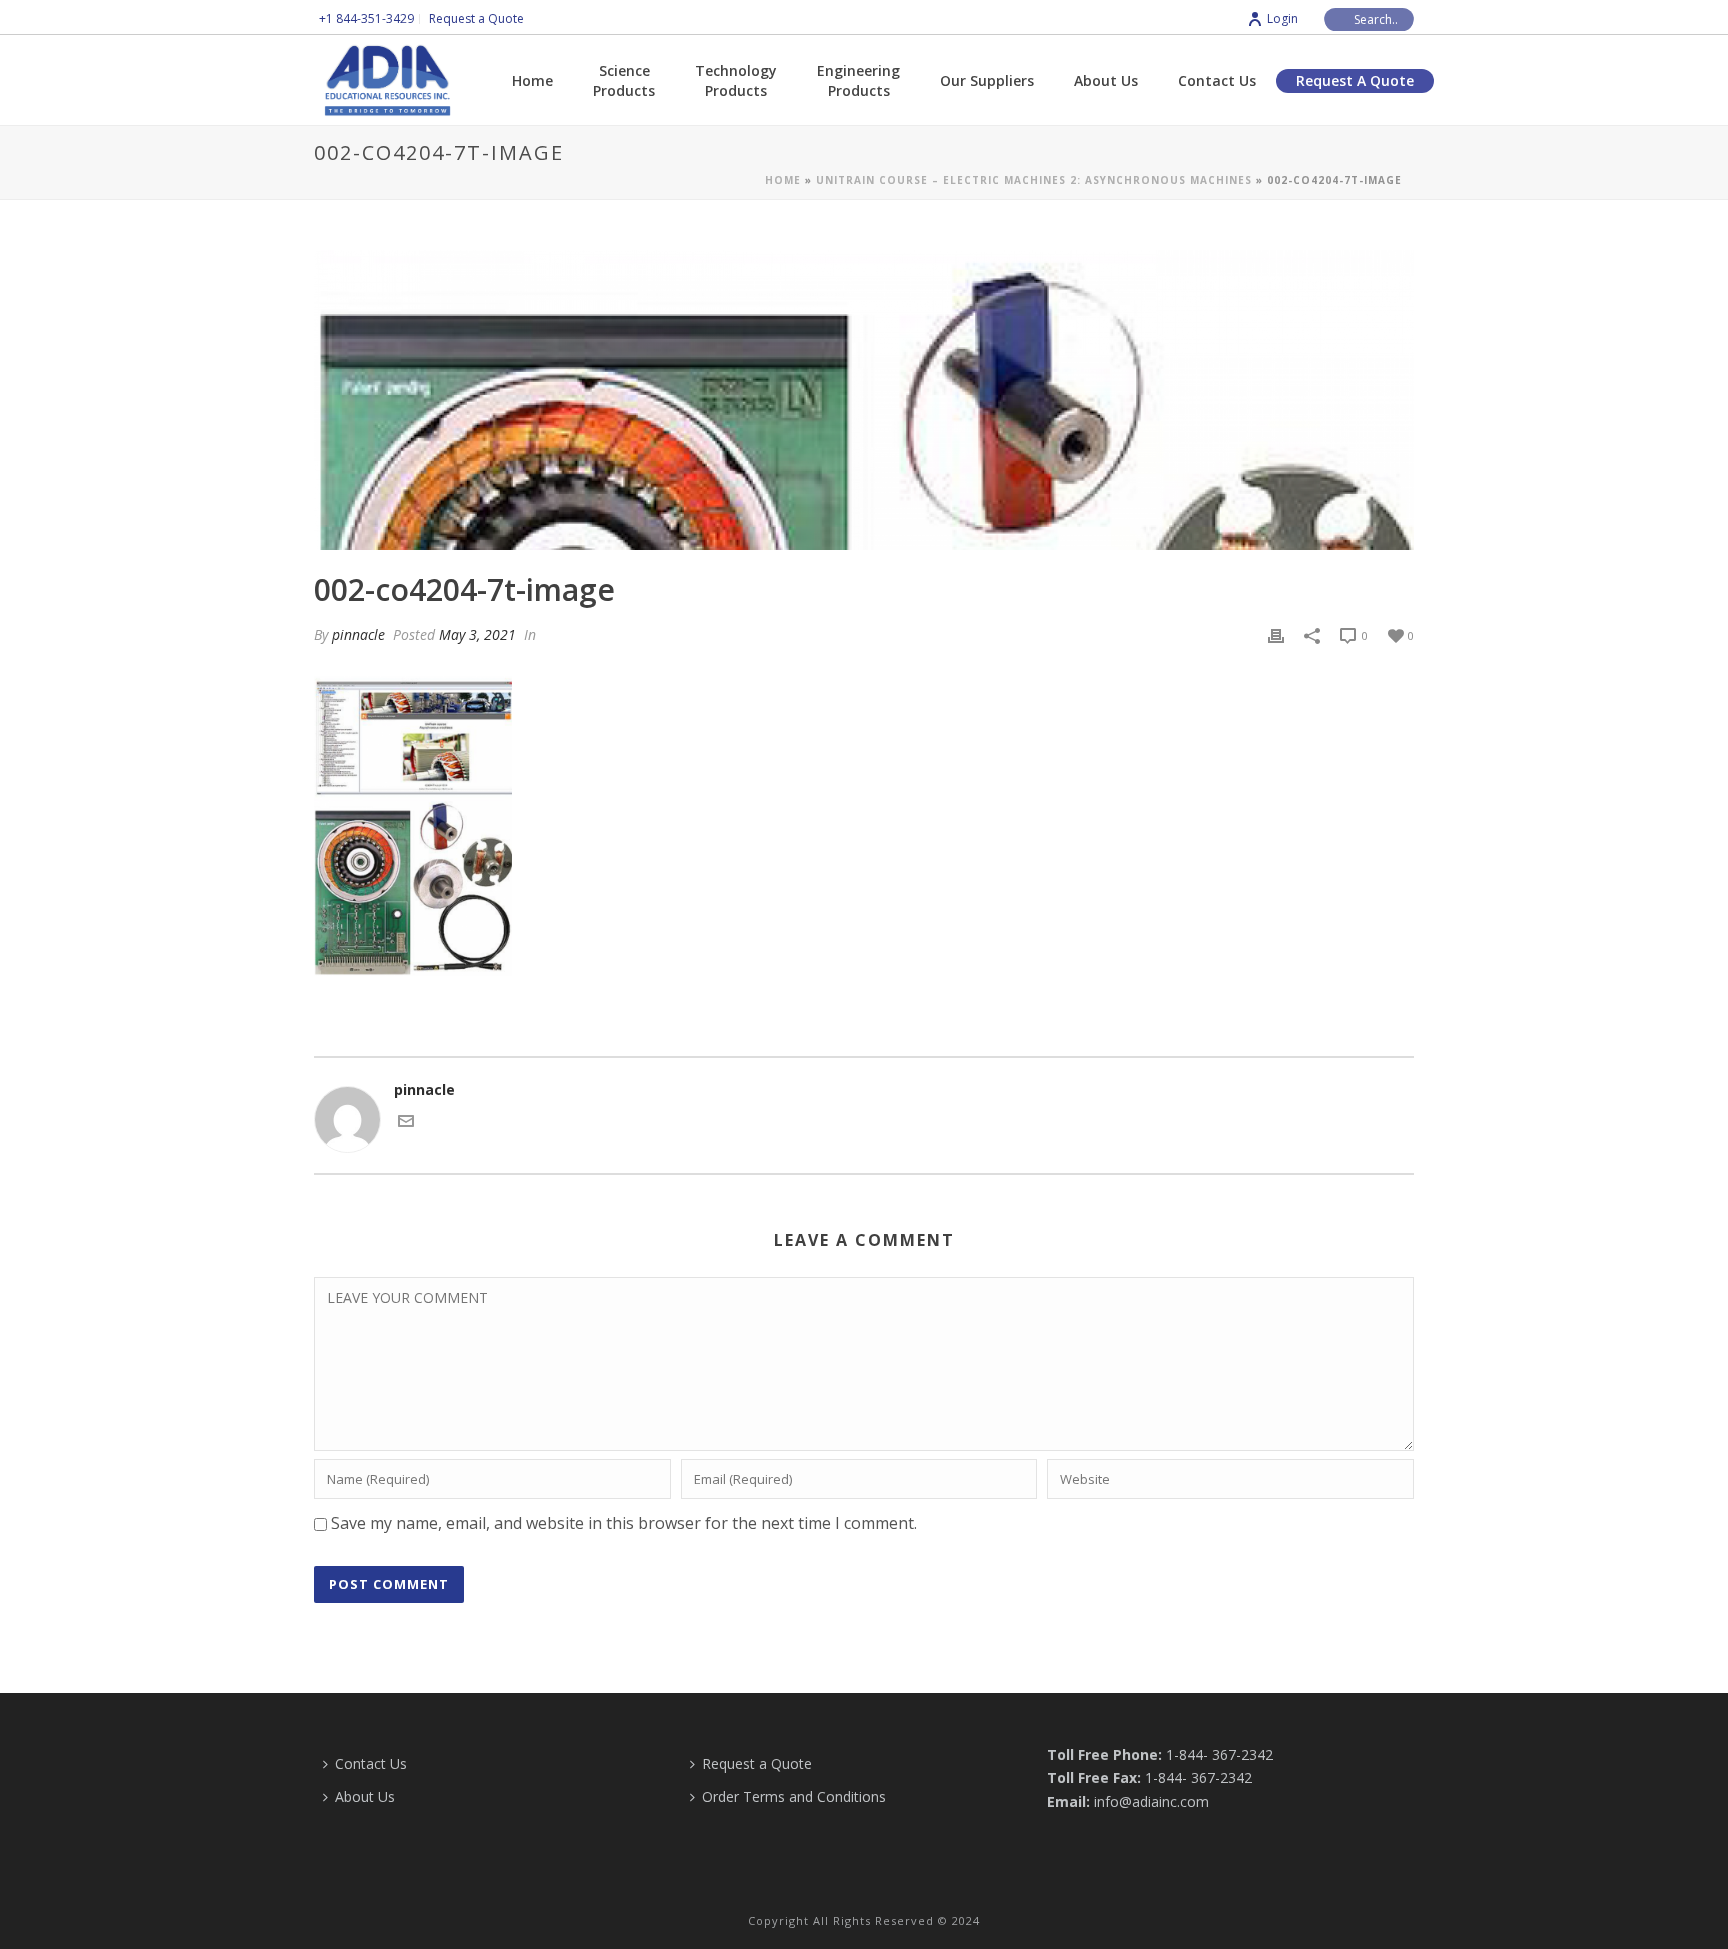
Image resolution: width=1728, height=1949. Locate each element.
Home (532, 80)
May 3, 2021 (477, 634)
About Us (1106, 80)
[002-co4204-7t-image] (864, 400)
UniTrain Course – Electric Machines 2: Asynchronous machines (1034, 180)
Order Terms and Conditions (794, 1796)
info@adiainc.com (1151, 1801)
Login (1282, 18)
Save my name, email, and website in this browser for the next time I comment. (624, 1523)
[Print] (1276, 634)
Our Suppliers (987, 80)
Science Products (624, 80)
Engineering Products (858, 80)
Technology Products (736, 80)
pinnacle (358, 634)
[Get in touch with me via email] (406, 1123)
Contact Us (1217, 80)
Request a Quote (1355, 80)
